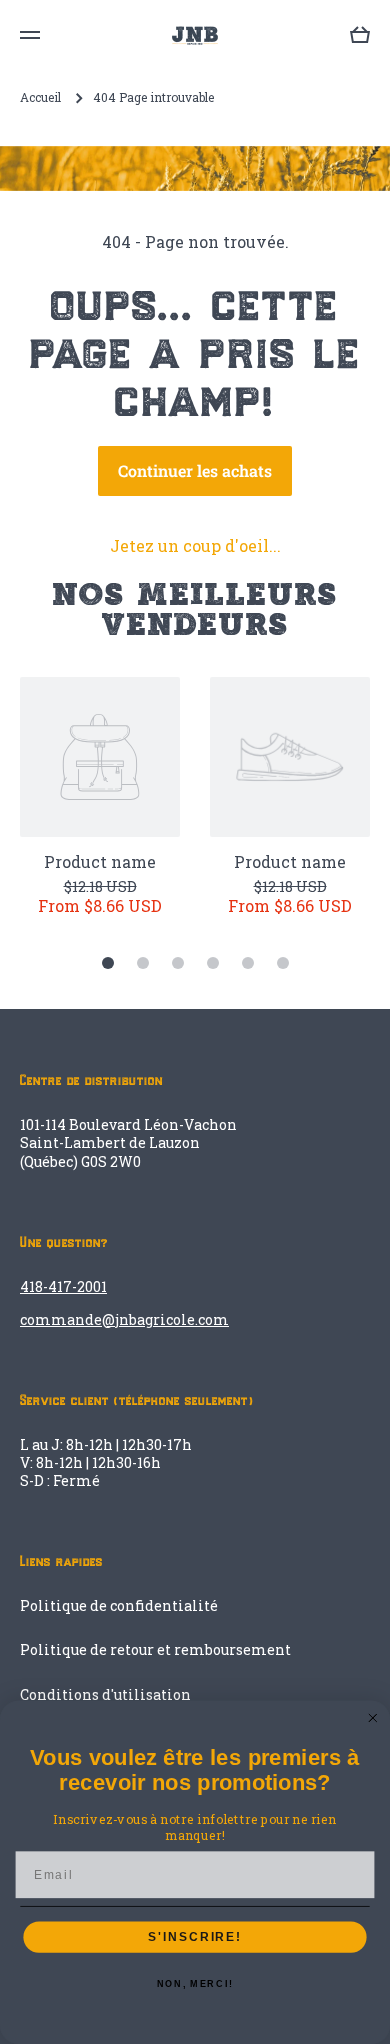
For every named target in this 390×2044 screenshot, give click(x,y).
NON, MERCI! (195, 1984)
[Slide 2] (143, 963)
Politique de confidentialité (119, 1605)
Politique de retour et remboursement (155, 1649)
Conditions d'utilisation (105, 1694)
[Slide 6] (283, 963)
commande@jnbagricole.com (124, 1319)
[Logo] (195, 35)
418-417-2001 (63, 1286)
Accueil (40, 97)
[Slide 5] (248, 963)
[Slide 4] (213, 963)
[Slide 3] (178, 963)
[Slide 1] (108, 963)
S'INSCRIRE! (195, 1936)
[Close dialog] (372, 1718)
